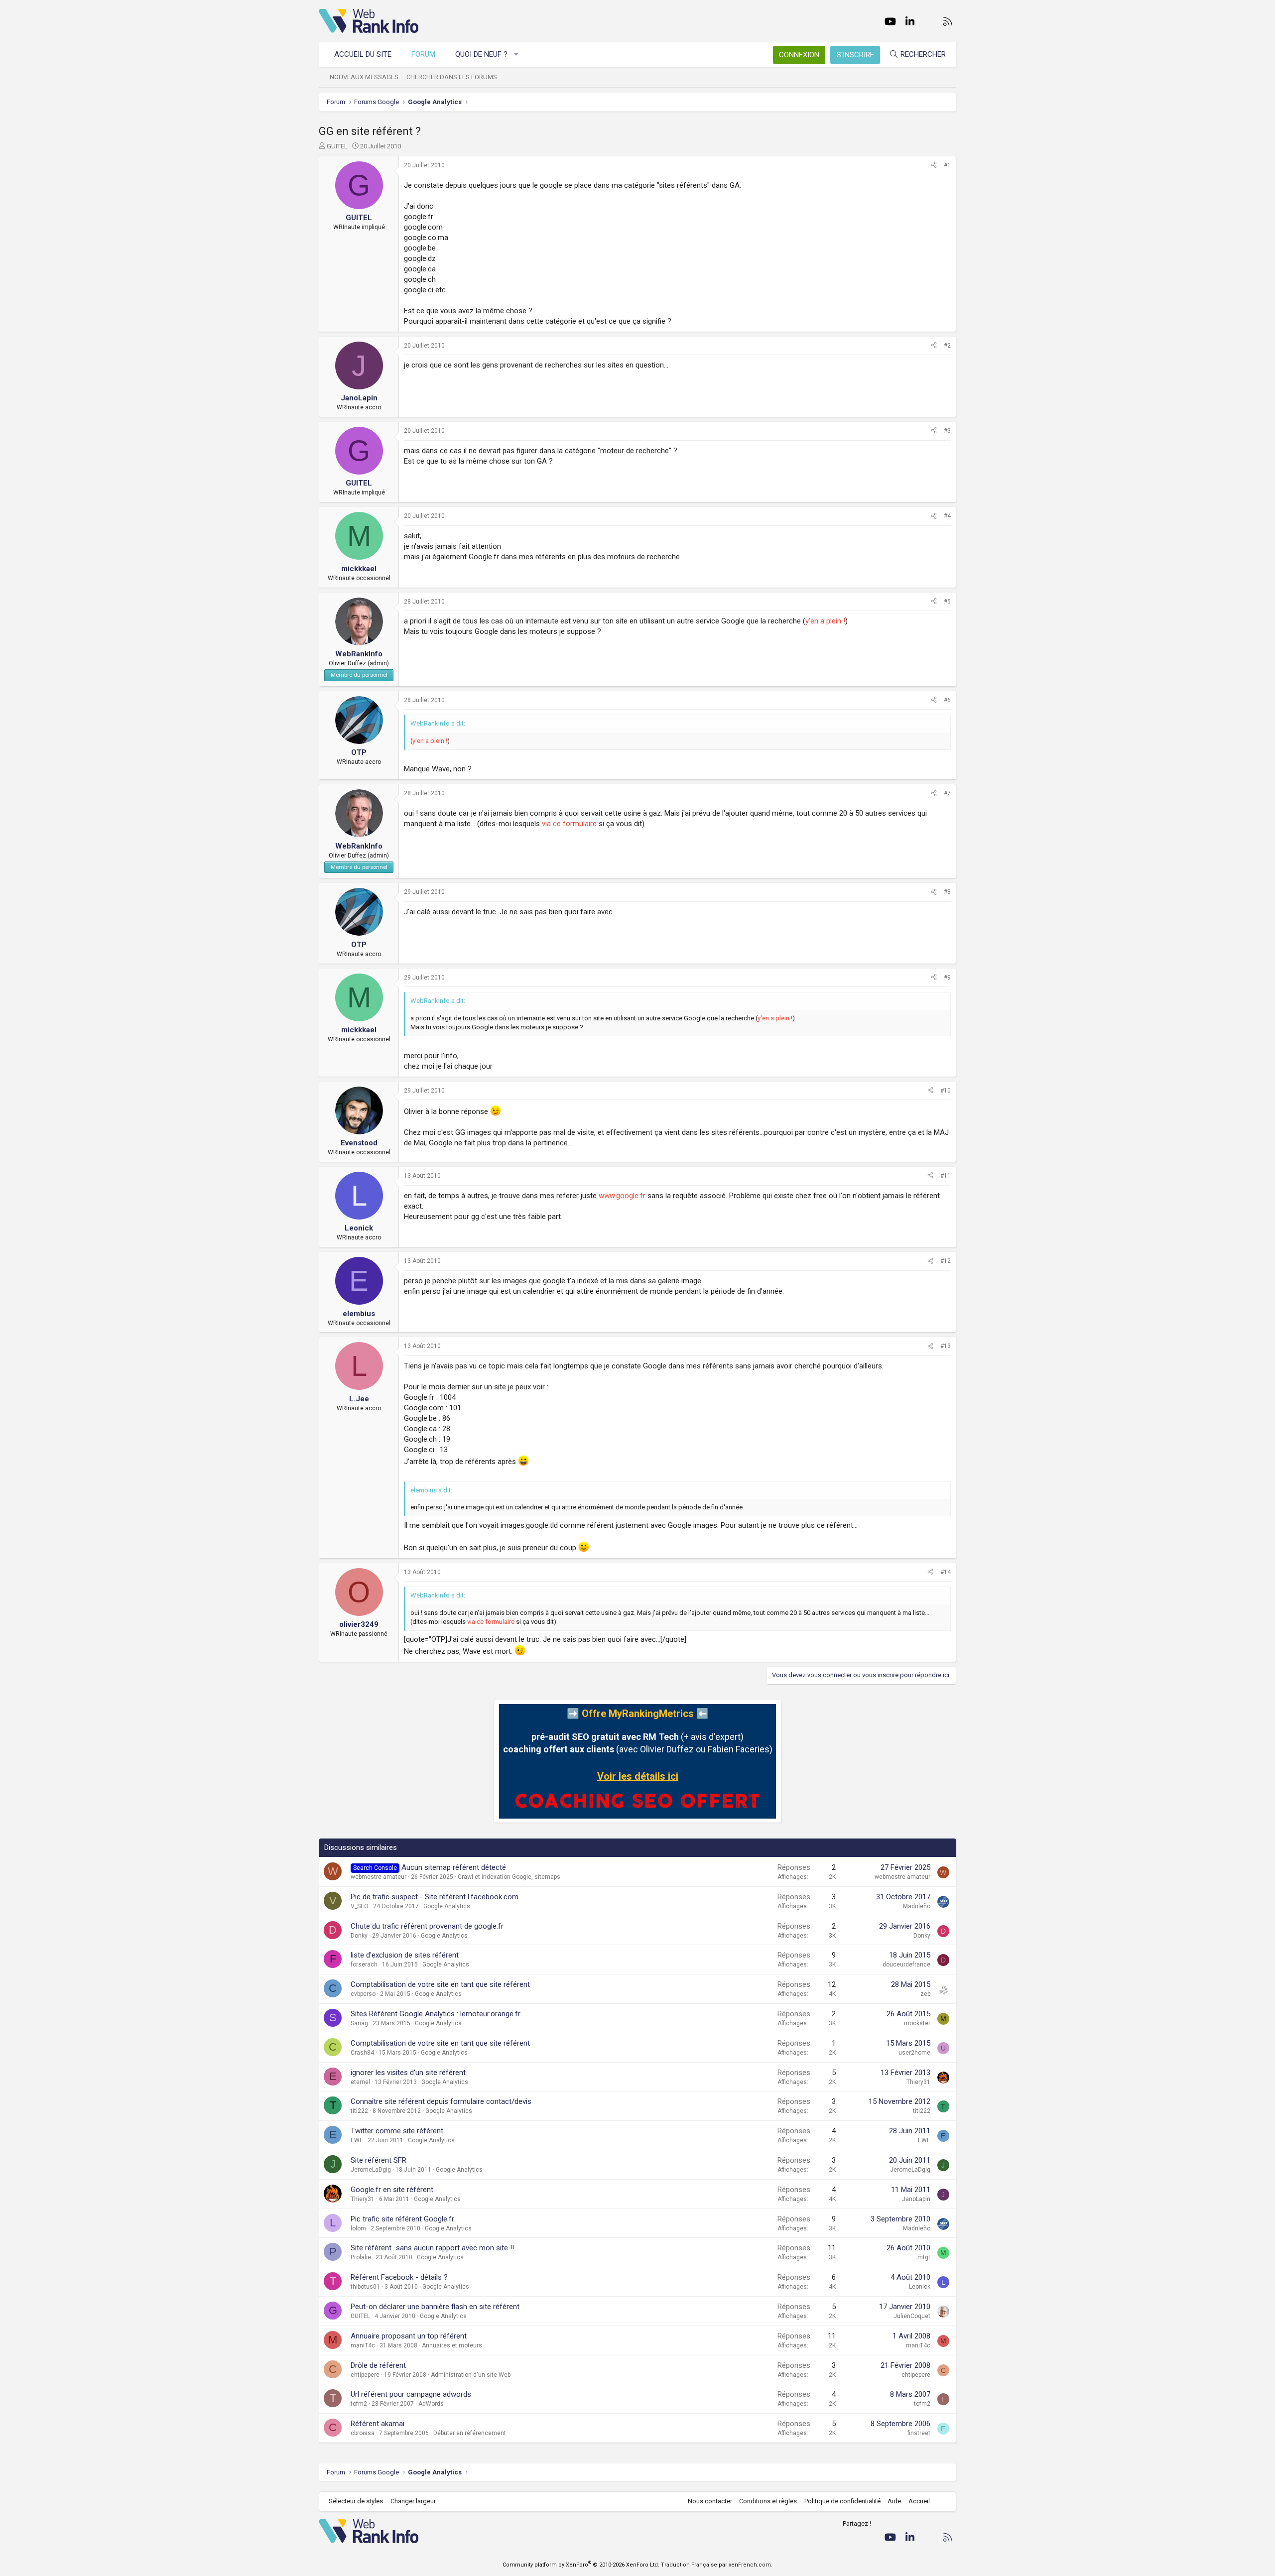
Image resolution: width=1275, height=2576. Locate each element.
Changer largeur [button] (413, 2501)
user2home (914, 2053)
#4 (947, 516)
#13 (946, 1346)
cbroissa (363, 2433)
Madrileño (917, 1906)
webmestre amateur (379, 1877)
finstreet (919, 2433)
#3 (947, 431)
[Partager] (934, 166)
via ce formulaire (569, 824)
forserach (364, 1964)
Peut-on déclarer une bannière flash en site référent (435, 2307)
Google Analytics (447, 1906)
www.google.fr (622, 1196)
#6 (947, 700)
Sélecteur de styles (356, 2501)
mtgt (924, 2257)
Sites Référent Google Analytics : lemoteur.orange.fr (436, 2014)
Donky (359, 1936)
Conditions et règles (768, 2501)
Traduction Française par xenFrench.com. (717, 2565)
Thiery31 (918, 2082)
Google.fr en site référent (392, 2190)
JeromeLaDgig (371, 2170)
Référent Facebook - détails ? (399, 2277)
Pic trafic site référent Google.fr (402, 2219)
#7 (947, 793)
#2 (947, 346)
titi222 (359, 2111)
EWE (357, 2140)
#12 (946, 1261)
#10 (946, 1091)
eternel (360, 2082)
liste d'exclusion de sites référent (405, 1955)
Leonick (920, 2287)
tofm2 (359, 2404)
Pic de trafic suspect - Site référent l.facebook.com (435, 1897)
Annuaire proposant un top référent (409, 2336)
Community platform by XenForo (581, 2565)
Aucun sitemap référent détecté (454, 1867)
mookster (917, 2023)
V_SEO (360, 1906)
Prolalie (361, 2257)
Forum (423, 54)
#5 (947, 602)
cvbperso (363, 1994)
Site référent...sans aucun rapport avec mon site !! (432, 2248)
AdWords (431, 2404)
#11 (946, 1176)
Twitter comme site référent (397, 2131)
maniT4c (363, 2345)
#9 (947, 978)
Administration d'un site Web (471, 2375)
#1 (947, 165)
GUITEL (337, 146)
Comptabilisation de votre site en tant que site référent (440, 1984)
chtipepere (365, 2375)
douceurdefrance (906, 1964)
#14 (946, 1572)
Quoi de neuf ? (481, 54)
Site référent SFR (379, 2160)
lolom (358, 2228)
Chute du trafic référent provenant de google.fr (427, 1926)
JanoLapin (916, 2199)
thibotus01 (365, 2287)
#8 (947, 892)
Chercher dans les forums (452, 77)
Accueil (919, 2501)
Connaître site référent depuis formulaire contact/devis (441, 2101)
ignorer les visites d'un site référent (408, 2073)
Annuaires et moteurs (452, 2345)
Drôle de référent (378, 2365)
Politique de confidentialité (842, 2501)
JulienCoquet (912, 2316)
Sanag (359, 2023)
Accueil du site (363, 54)
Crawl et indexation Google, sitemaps (509, 1877)
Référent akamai (378, 2424)
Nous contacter (710, 2501)
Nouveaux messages (364, 77)
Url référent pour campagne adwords (411, 2394)
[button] (517, 55)
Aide (894, 2501)
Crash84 (362, 2053)
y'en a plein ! (825, 621)
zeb (925, 1994)
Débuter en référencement (470, 2433)
